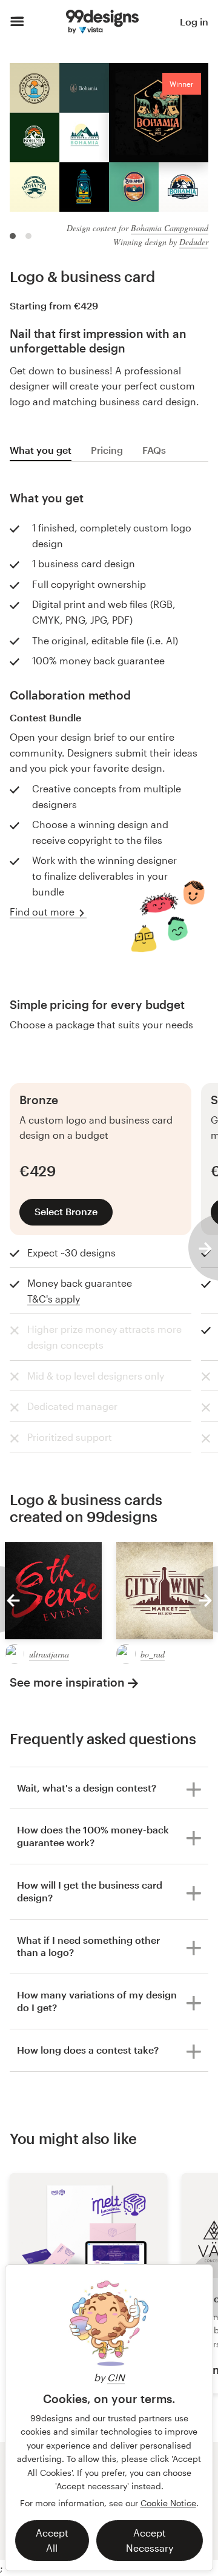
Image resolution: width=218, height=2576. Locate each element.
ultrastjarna (49, 1654)
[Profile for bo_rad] (126, 1654)
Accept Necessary (150, 2541)
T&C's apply (54, 1299)
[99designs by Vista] (102, 22)
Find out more (42, 912)
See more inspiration (67, 1682)
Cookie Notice (168, 2503)
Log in (194, 22)
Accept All (52, 2541)
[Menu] (17, 22)
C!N (116, 2377)
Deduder (194, 242)
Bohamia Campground (170, 228)
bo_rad (153, 1654)
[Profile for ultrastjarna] (15, 1654)
